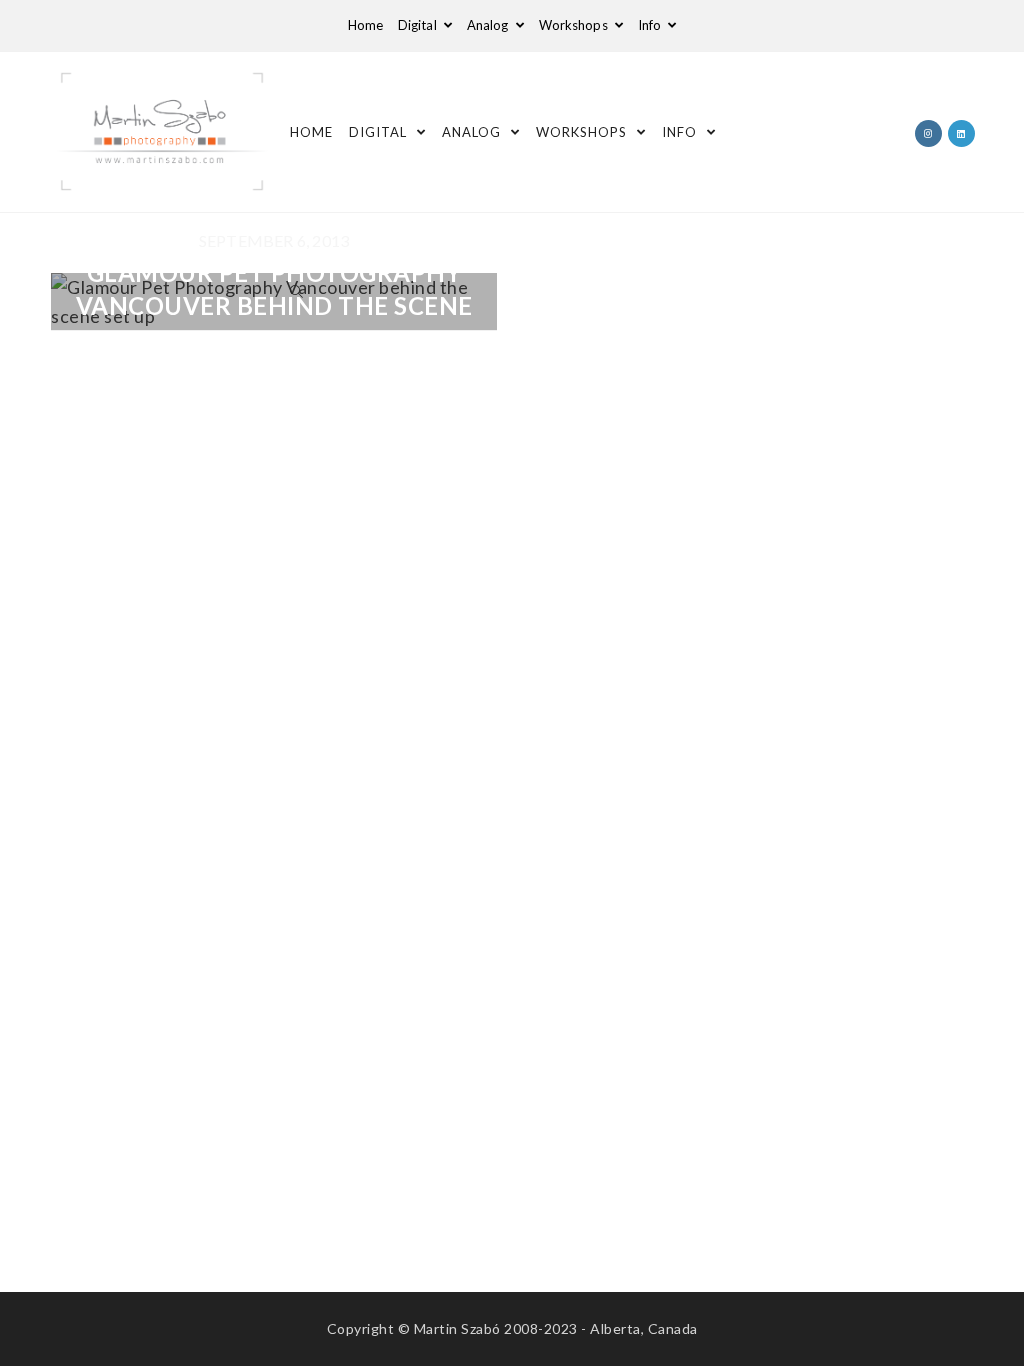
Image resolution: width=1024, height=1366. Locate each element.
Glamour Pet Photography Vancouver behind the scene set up (274, 306)
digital (419, 25)
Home (365, 25)
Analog (489, 25)
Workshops (575, 25)
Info (651, 25)
